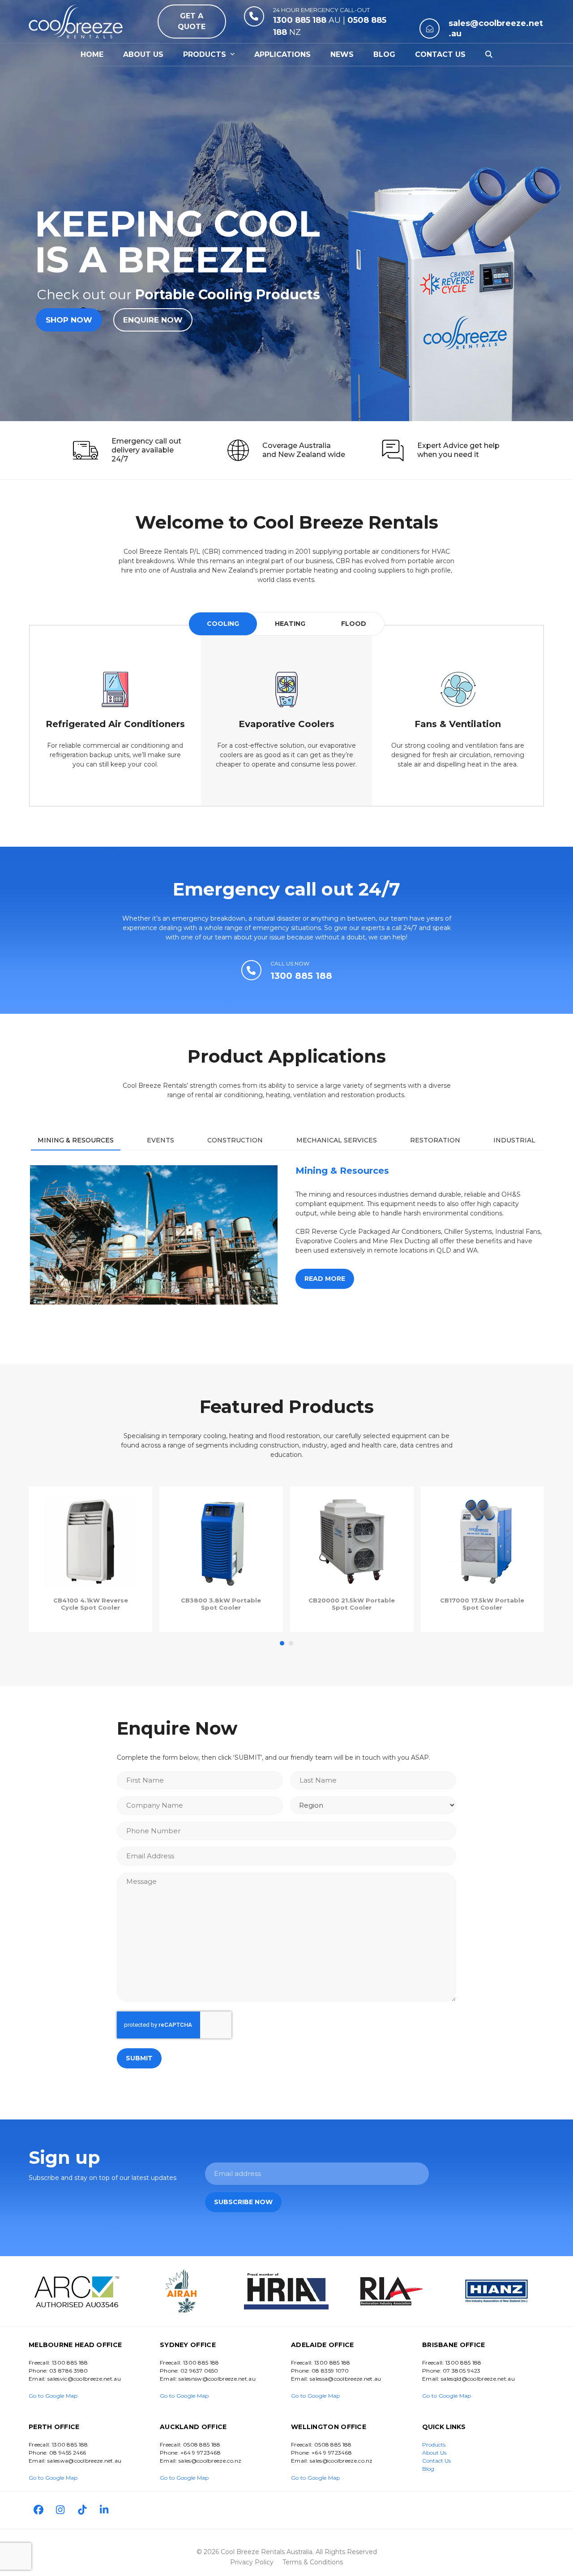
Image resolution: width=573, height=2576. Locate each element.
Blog (428, 2469)
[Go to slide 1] (282, 1643)
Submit (139, 2058)
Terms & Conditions (313, 2562)
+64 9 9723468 (201, 2453)
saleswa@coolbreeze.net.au (85, 2461)
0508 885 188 (202, 2445)
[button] (489, 55)
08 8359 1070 (330, 2371)
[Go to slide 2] (291, 1643)
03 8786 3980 (69, 2371)
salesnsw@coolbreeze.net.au (217, 2379)
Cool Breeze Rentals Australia (267, 2552)
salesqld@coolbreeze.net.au (478, 2379)
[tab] (223, 624)
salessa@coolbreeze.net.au (346, 2379)
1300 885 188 (70, 2363)
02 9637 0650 (199, 2371)
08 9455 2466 (68, 2453)
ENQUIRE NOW (153, 320)
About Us (434, 2453)
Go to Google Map (53, 2396)
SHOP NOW (69, 320)
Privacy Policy (252, 2562)
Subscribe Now (243, 2202)
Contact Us (436, 2461)
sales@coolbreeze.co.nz (210, 2461)
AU (307, 20)
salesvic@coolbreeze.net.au (84, 2379)
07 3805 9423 (462, 2371)
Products (434, 2445)
